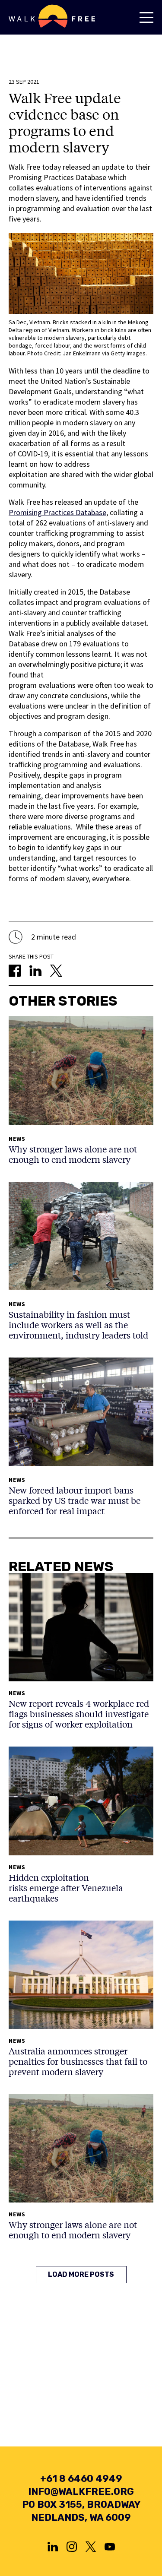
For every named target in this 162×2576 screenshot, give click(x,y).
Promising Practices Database (57, 512)
